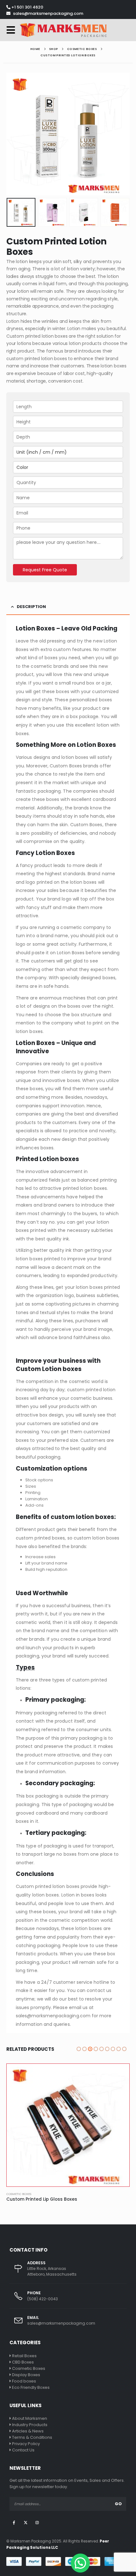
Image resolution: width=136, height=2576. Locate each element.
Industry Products (30, 2425)
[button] (13, 30)
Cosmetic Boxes (19, 2194)
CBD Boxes (23, 2362)
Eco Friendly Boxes (31, 2387)
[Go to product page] (68, 2125)
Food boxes (24, 2381)
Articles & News (28, 2431)
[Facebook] (14, 2523)
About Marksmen (30, 2418)
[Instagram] (37, 2523)
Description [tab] (31, 607)
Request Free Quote (45, 570)
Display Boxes (26, 2375)
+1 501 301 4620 (27, 7)
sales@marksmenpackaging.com (48, 13)
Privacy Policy (26, 2444)
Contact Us (23, 2450)
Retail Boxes (24, 2356)
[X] (25, 2523)
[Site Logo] (63, 30)
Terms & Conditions (32, 2437)
